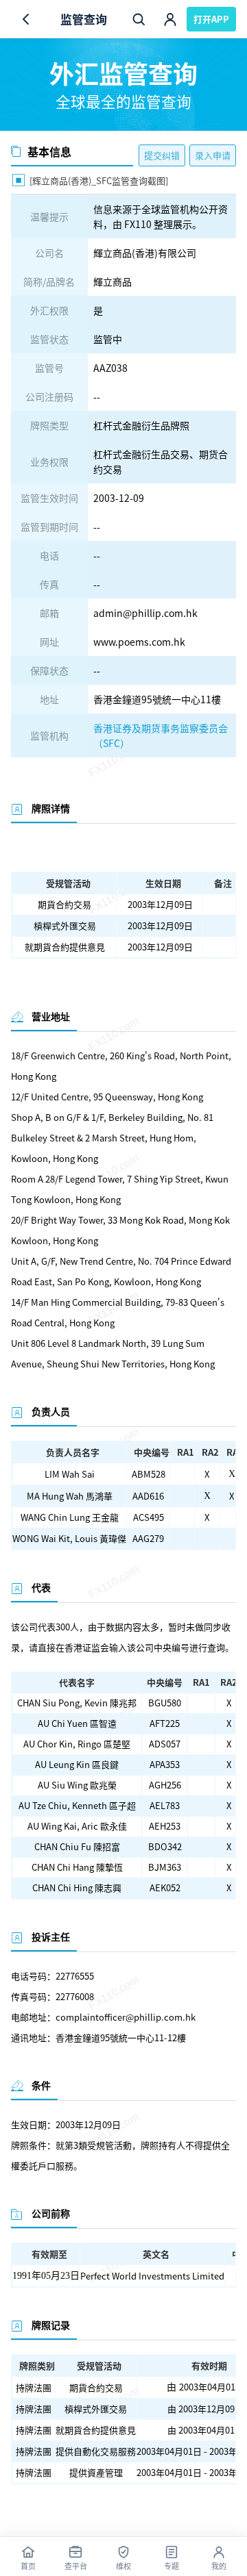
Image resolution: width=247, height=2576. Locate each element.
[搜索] (139, 19)
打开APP (211, 19)
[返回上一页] (26, 19)
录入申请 (213, 155)
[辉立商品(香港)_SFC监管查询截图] (90, 179)
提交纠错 (162, 155)
